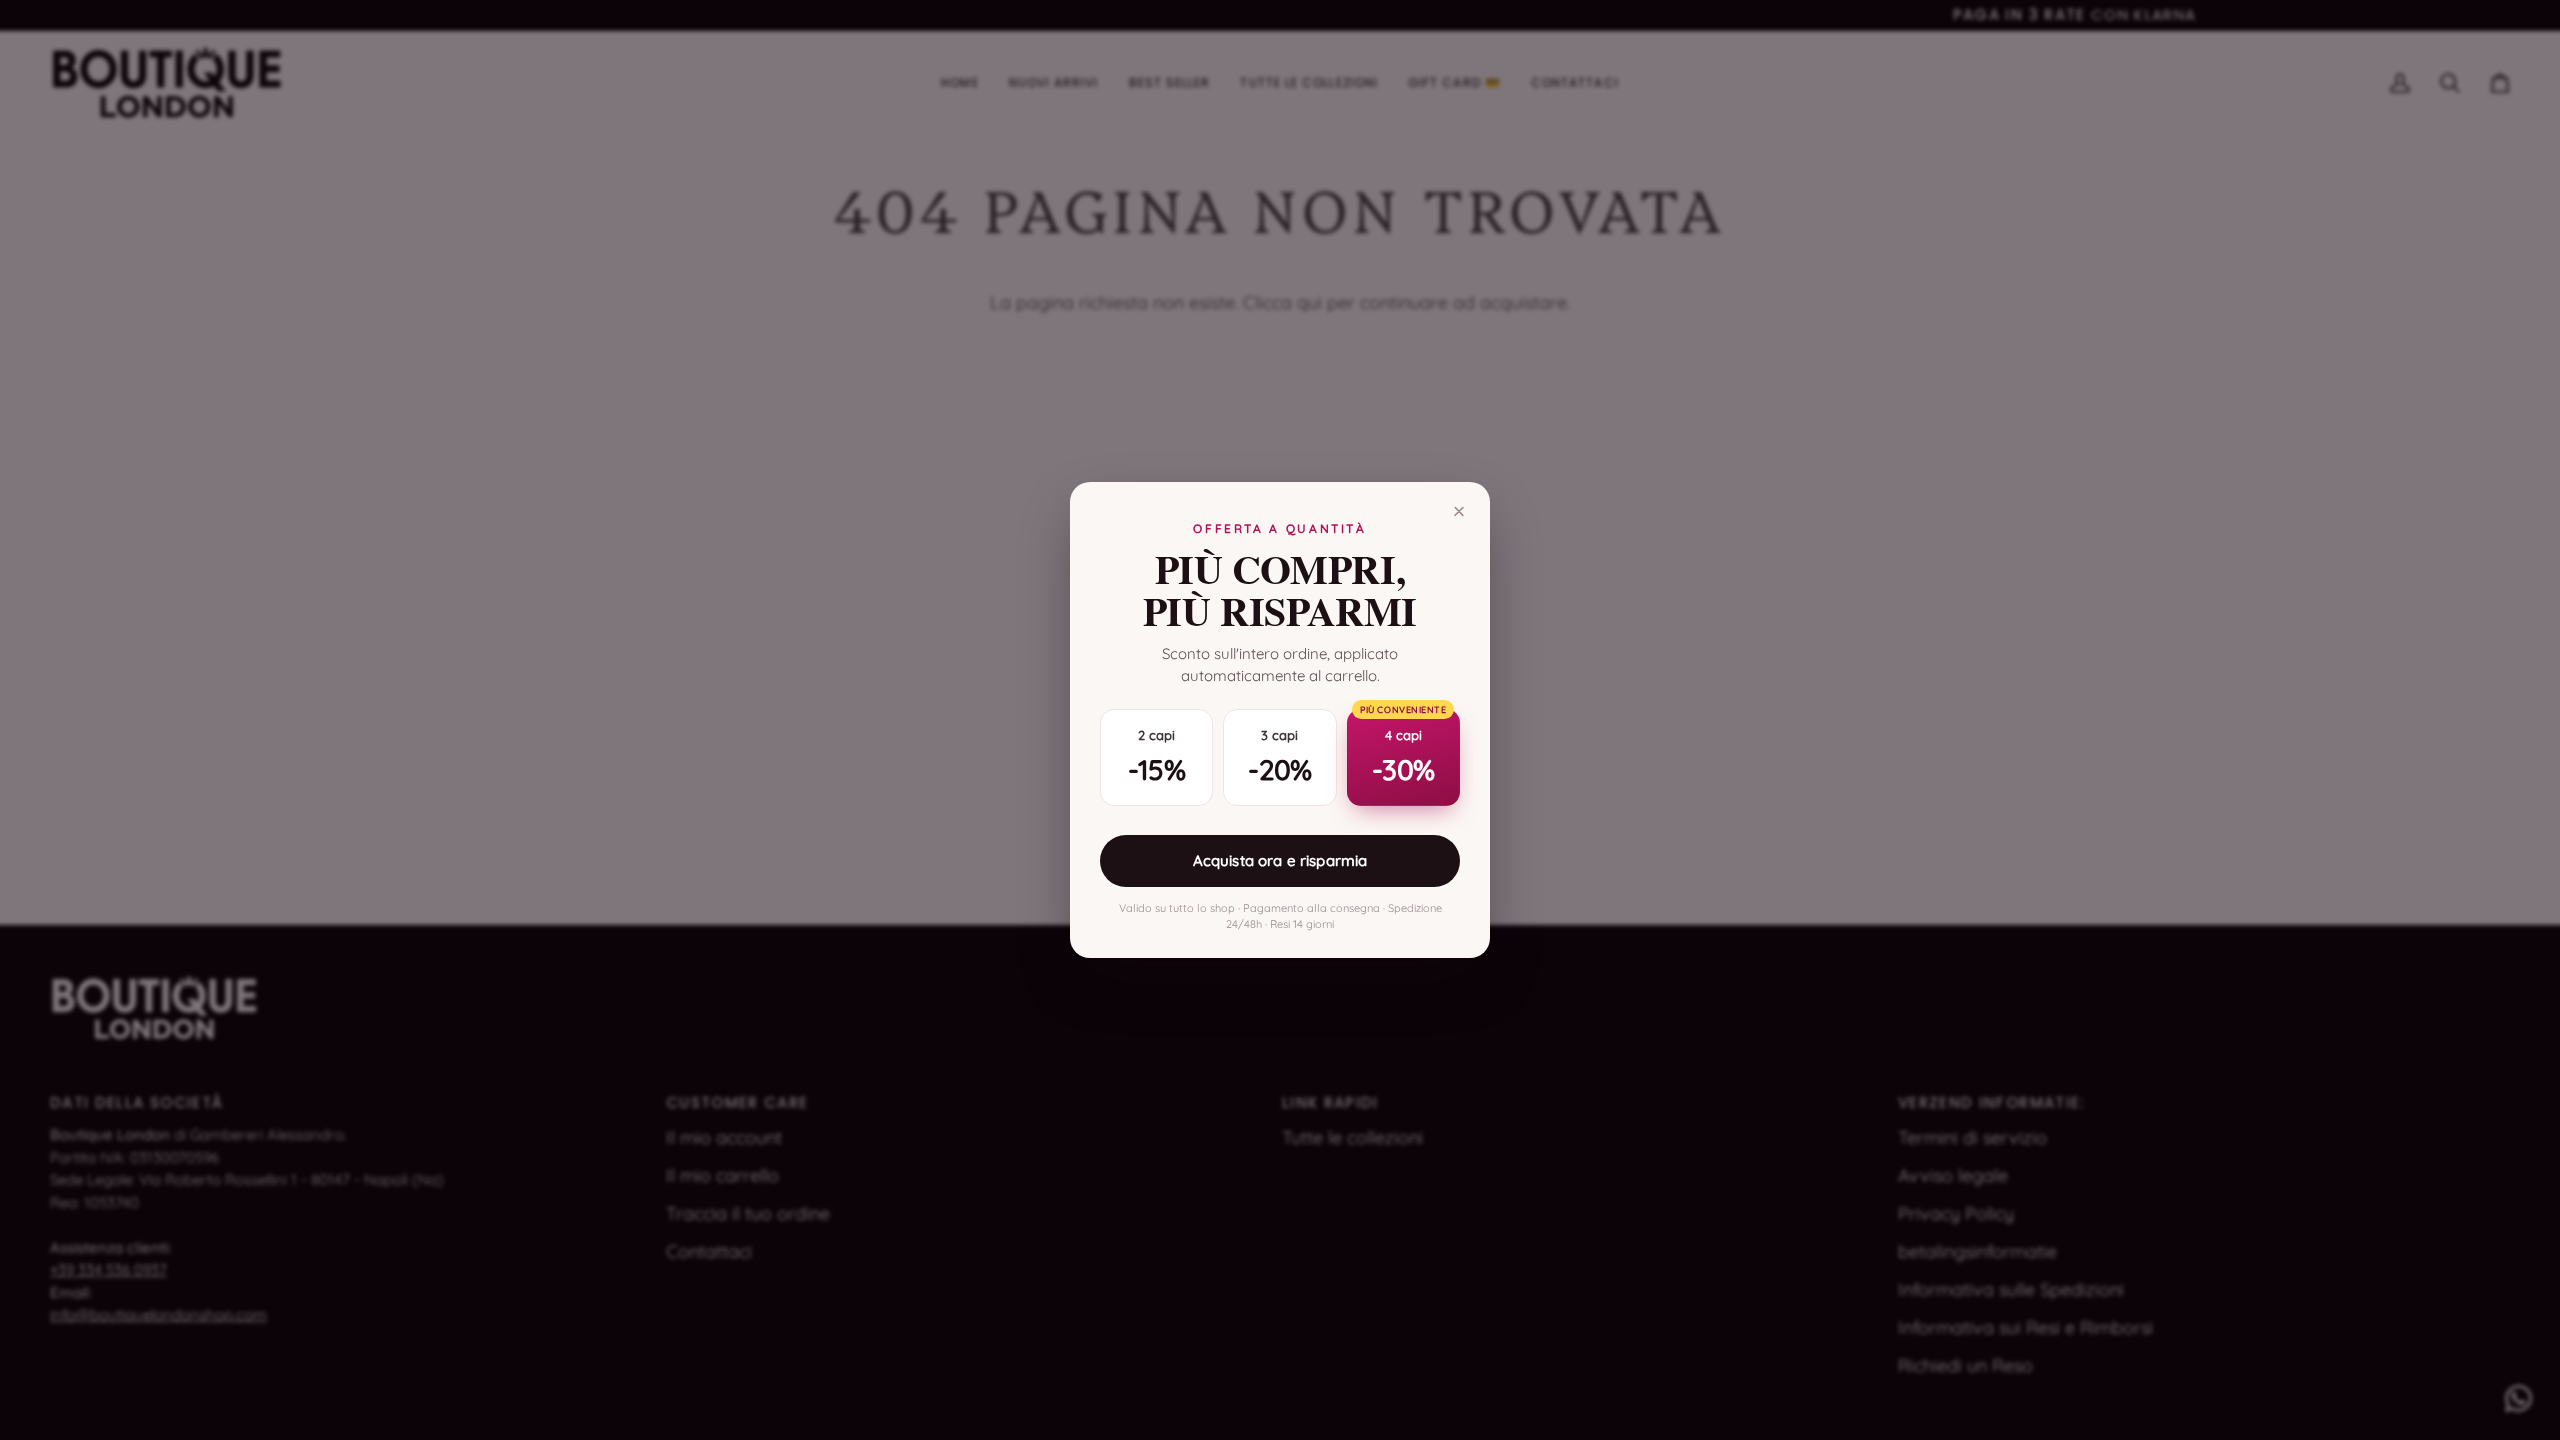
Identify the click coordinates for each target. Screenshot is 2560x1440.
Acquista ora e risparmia (1280, 860)
